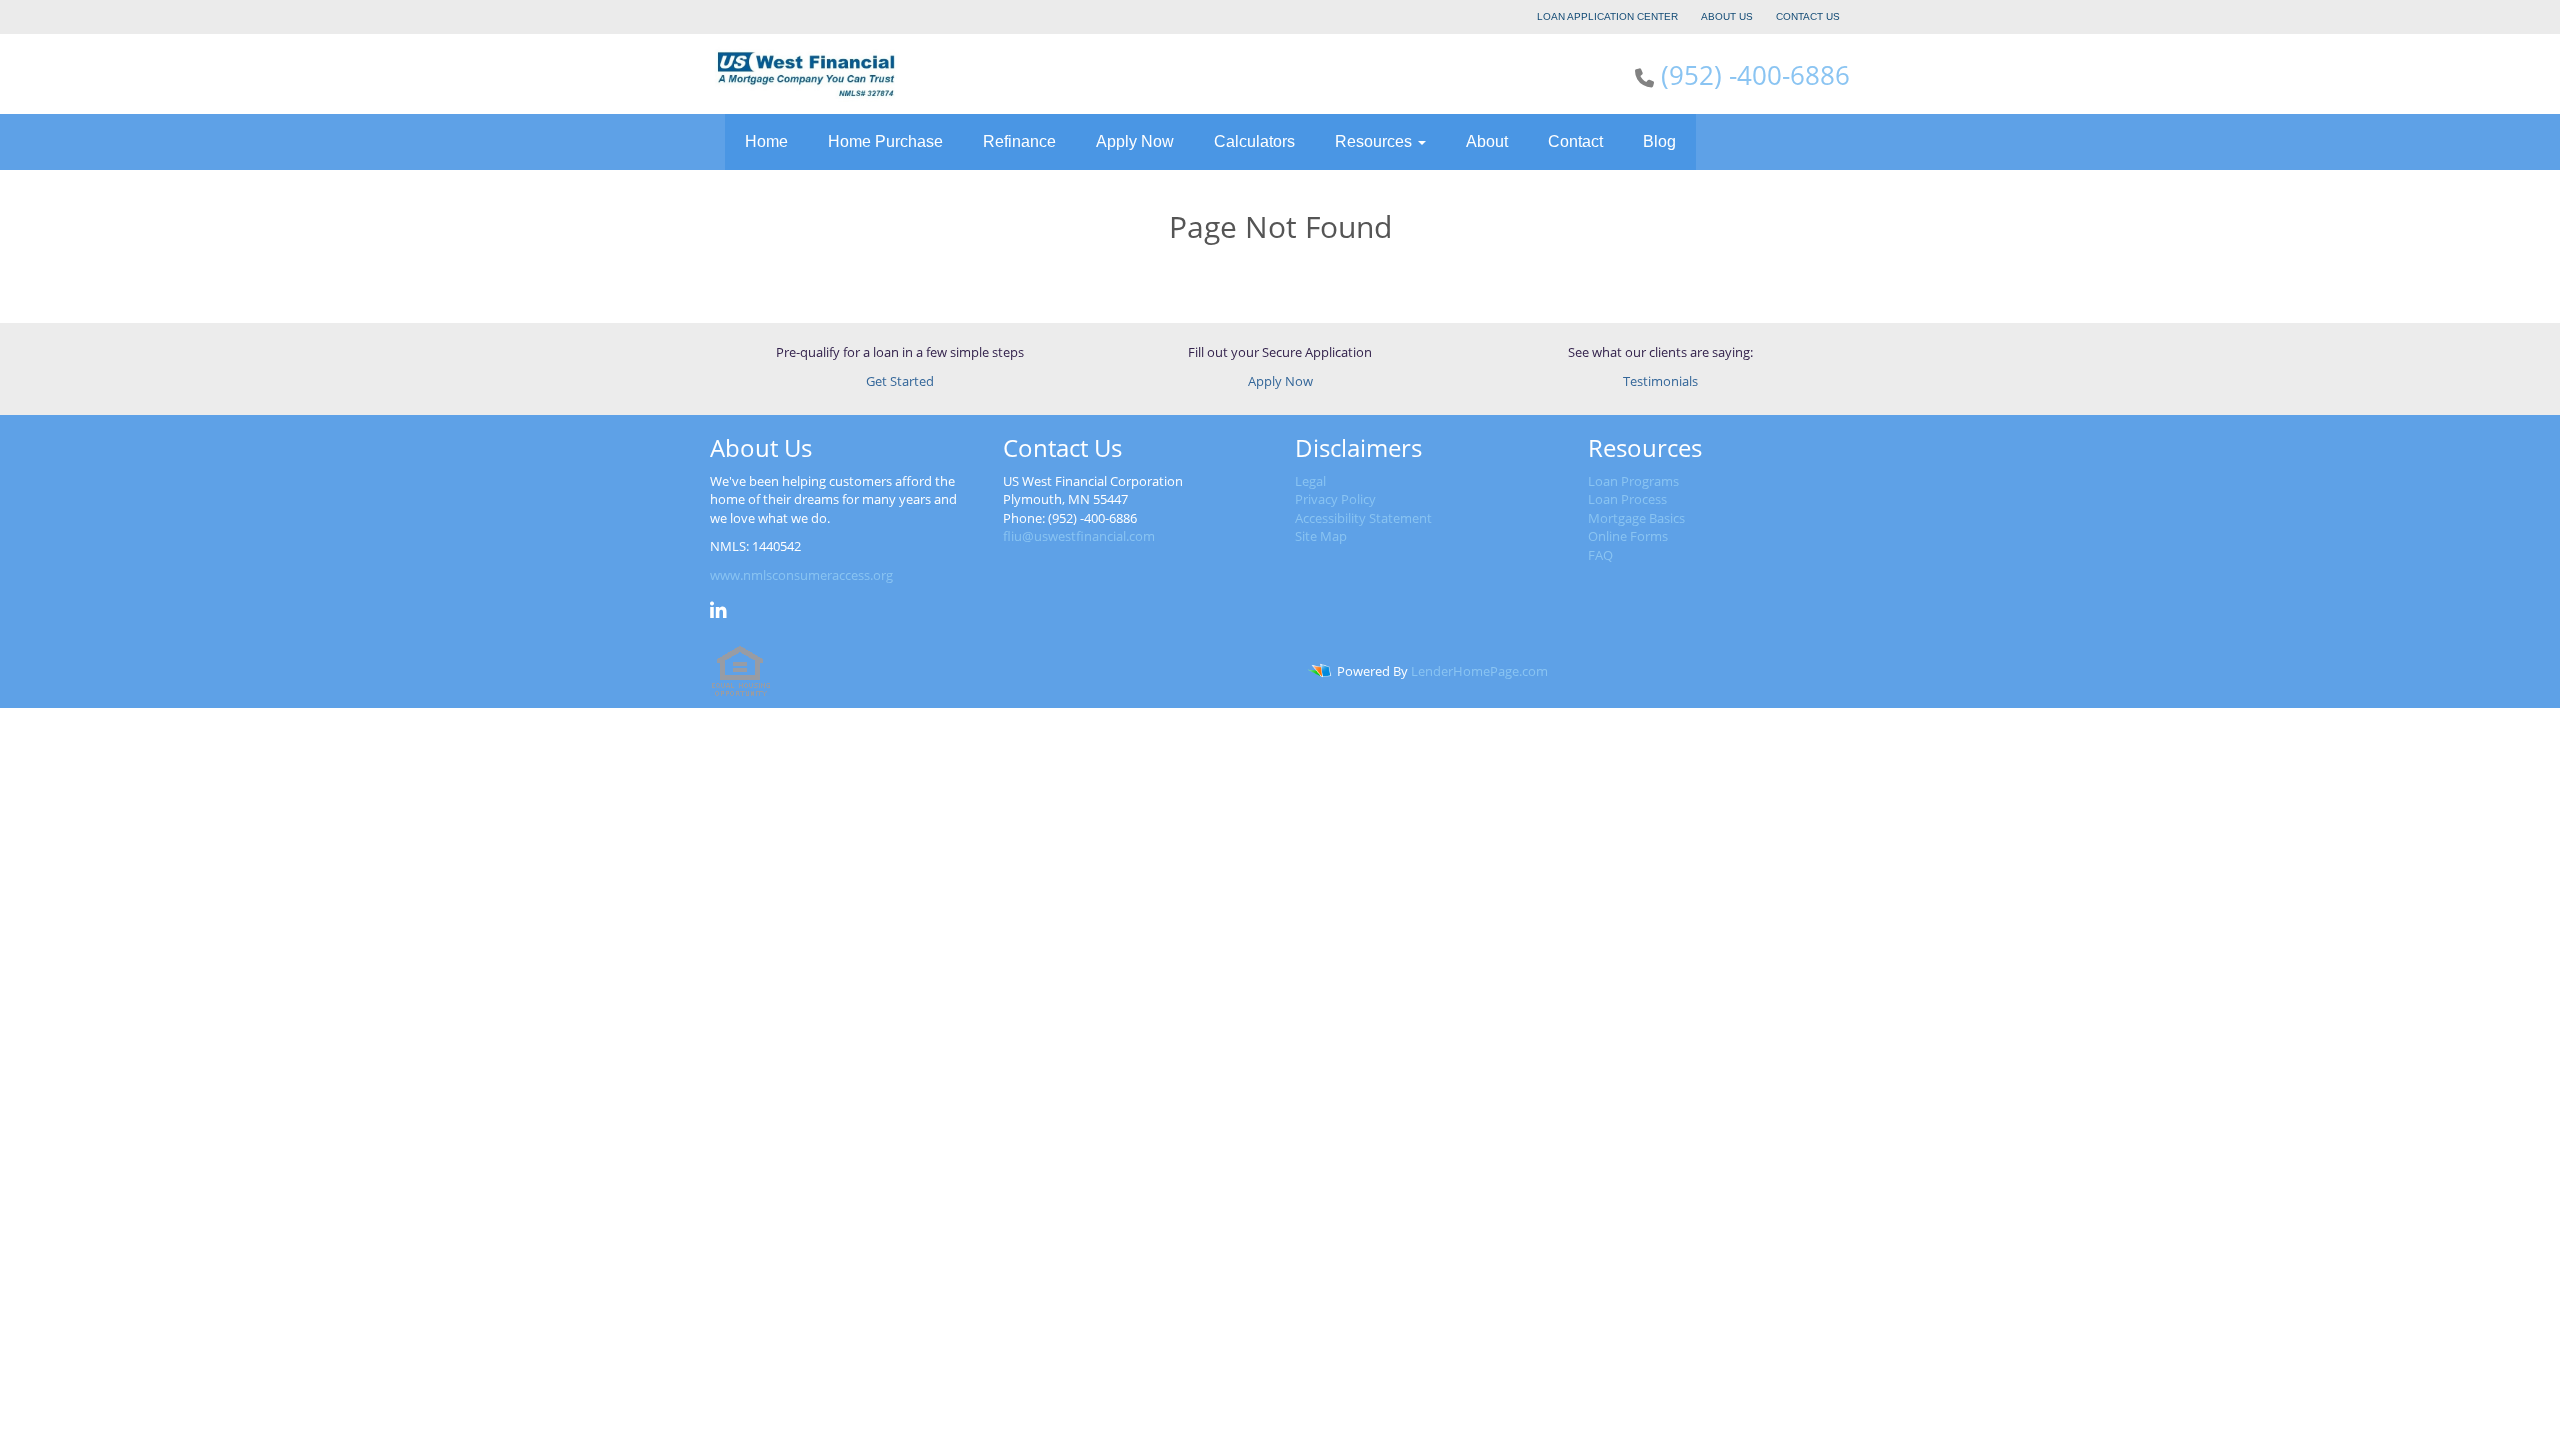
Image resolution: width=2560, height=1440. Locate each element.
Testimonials (1660, 381)
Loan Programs (1633, 481)
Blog (1659, 141)
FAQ (1600, 555)
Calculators (1254, 141)
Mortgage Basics (1636, 518)
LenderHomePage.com (1479, 671)
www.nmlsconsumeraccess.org (801, 575)
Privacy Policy (1335, 499)
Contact (1575, 141)
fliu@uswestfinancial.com (1079, 536)
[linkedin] (718, 613)
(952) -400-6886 (1755, 75)
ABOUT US (1727, 16)
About (1487, 141)
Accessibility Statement (1363, 518)
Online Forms (1628, 536)
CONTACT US (1808, 16)
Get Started (900, 381)
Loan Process (1627, 499)
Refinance (1019, 141)
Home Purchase (885, 141)
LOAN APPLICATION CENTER (1607, 16)
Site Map (1321, 536)
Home (766, 141)
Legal (1310, 481)
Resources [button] (1375, 141)
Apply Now (1135, 141)
